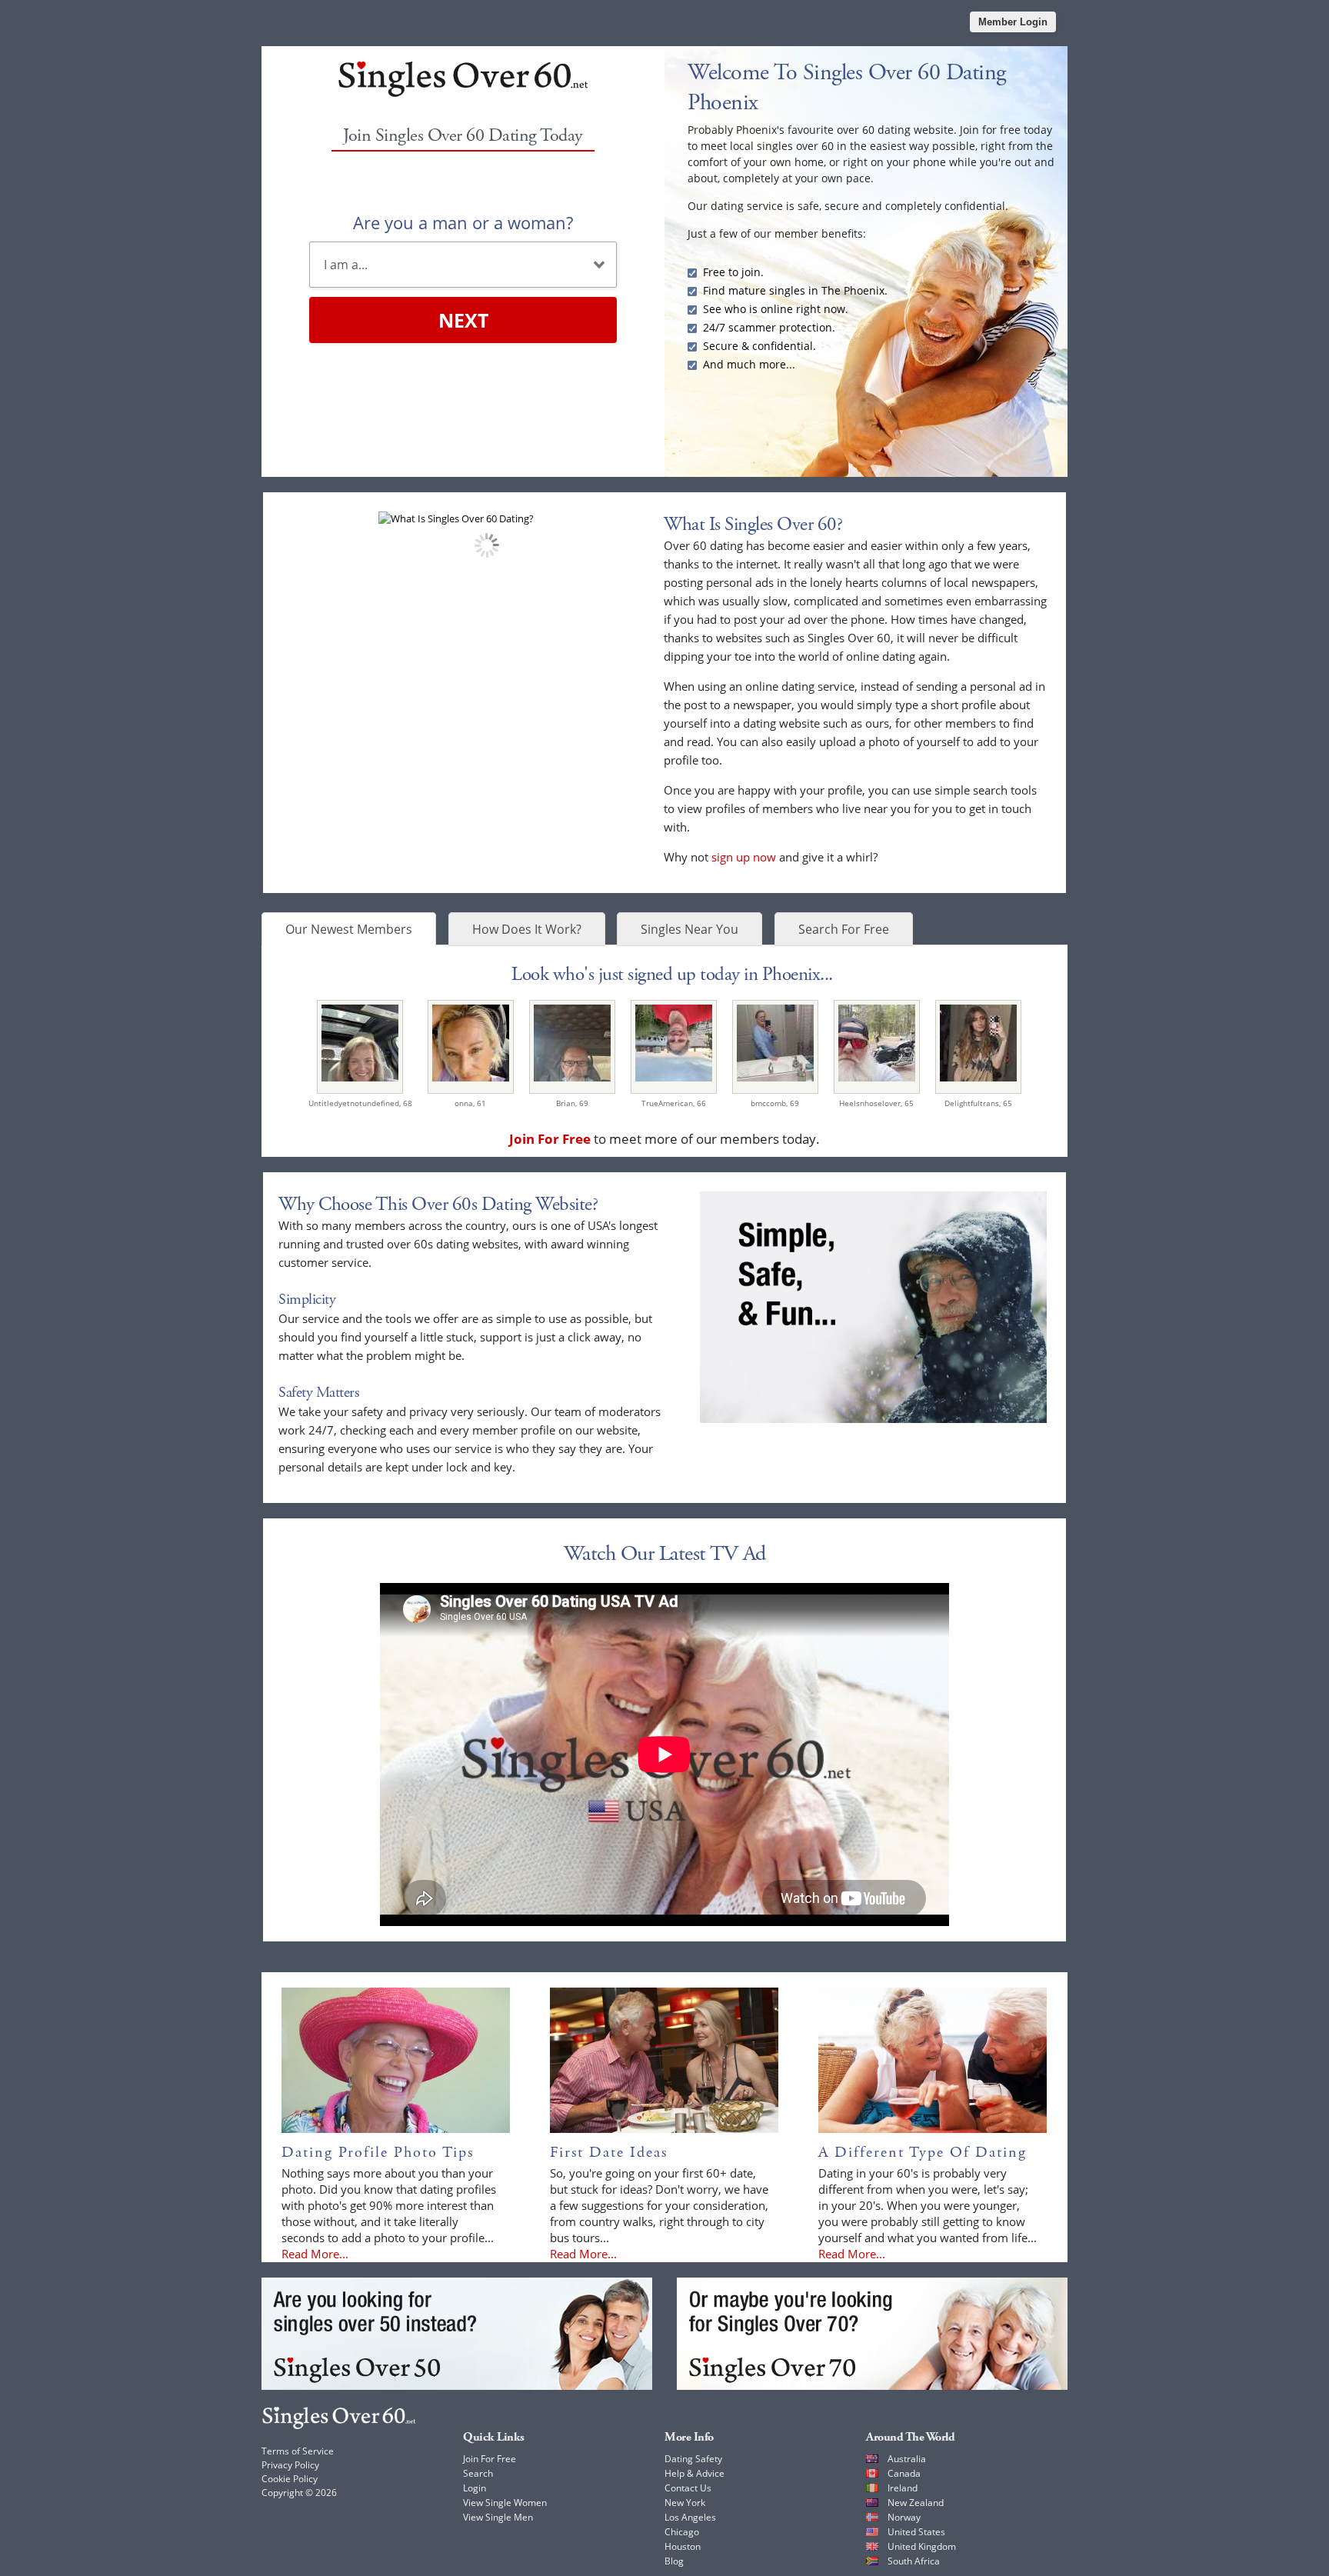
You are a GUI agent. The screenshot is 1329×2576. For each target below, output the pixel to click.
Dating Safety (693, 2459)
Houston (683, 2546)
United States (916, 2532)
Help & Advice (694, 2473)
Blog (674, 2561)
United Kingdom (922, 2546)
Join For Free (490, 2459)
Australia (907, 2459)
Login (475, 2488)
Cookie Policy (290, 2479)
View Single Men (498, 2517)
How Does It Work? (527, 929)
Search (478, 2473)
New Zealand (916, 2503)
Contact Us (688, 2488)
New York (685, 2503)
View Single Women (505, 2503)
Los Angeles (690, 2517)
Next (463, 320)
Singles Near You (689, 929)
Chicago (682, 2532)
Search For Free (844, 929)
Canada (904, 2473)
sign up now (744, 857)
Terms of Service (298, 2451)
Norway (904, 2517)
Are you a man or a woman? (463, 222)
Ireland (903, 2488)
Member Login (1013, 22)
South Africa (914, 2561)
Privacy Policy (290, 2465)
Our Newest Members (349, 929)
